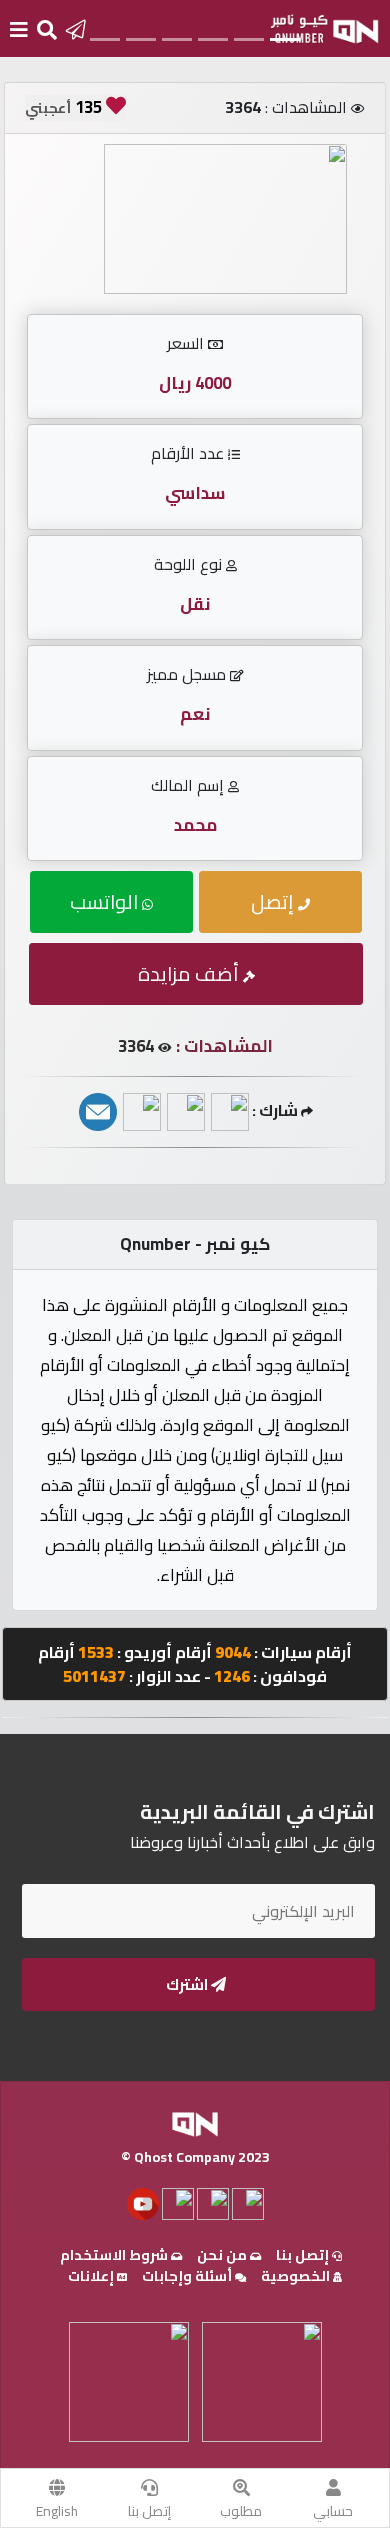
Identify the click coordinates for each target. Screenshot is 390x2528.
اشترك (188, 1984)
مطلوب (241, 2511)
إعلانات (92, 2276)
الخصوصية (297, 2276)
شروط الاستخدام (115, 2255)
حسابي (333, 2511)
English (57, 2511)
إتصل (274, 901)
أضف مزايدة (190, 973)
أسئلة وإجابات (188, 2276)
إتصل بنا (149, 2511)
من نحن (223, 2255)
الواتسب (106, 901)
